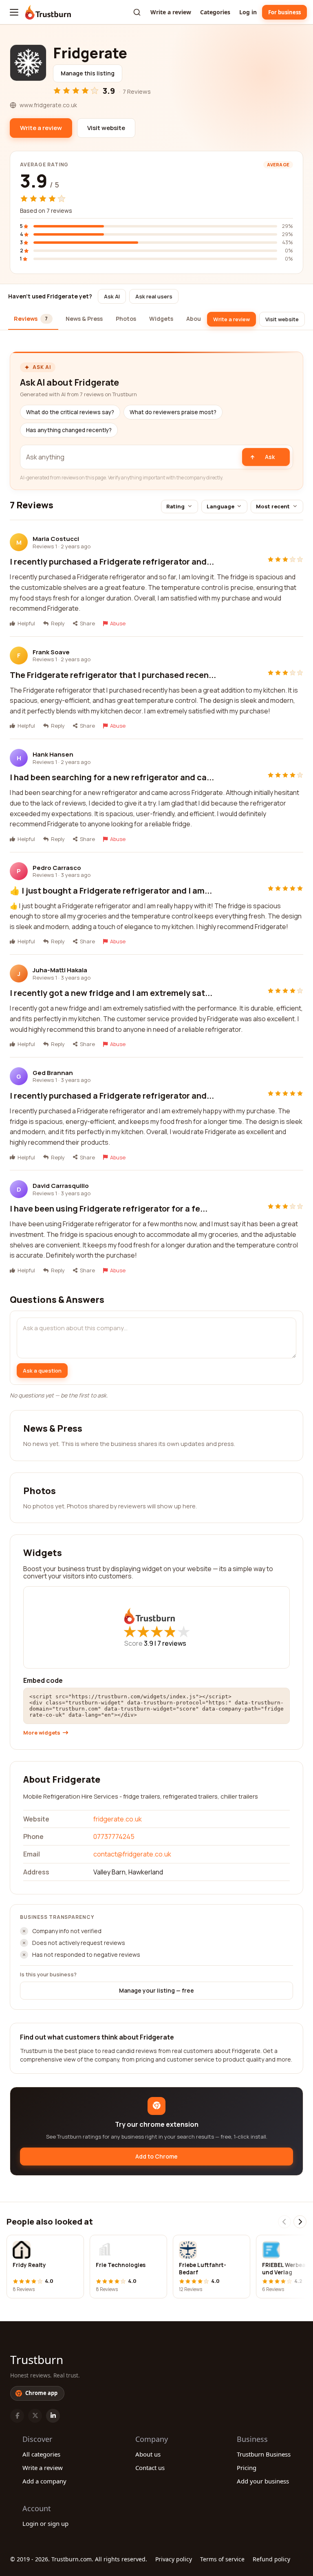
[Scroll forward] (300, 2222)
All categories (41, 2454)
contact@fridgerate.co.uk (132, 1854)
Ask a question (42, 1371)
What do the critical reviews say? (70, 412)
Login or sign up (45, 2523)
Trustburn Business (264, 2454)
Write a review (171, 12)
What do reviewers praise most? (173, 412)
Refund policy (271, 2559)
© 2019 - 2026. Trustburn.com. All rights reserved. (79, 2559)
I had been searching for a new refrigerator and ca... (112, 777)
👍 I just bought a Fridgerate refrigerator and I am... (111, 891)
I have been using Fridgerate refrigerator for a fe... (109, 1209)
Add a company (44, 2481)
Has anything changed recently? (69, 430)
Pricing (247, 2468)
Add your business (263, 2481)
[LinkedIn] (53, 2416)
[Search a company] (137, 12)
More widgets (42, 1733)
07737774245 (114, 1837)
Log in (248, 12)
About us (148, 2454)
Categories (215, 12)
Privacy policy (174, 2559)
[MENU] (14, 12)
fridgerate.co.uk (118, 1819)
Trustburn (37, 2360)
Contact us (150, 2468)
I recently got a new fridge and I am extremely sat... (111, 993)
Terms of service (222, 2559)
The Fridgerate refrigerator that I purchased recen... (113, 675)
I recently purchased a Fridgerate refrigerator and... (112, 562)
